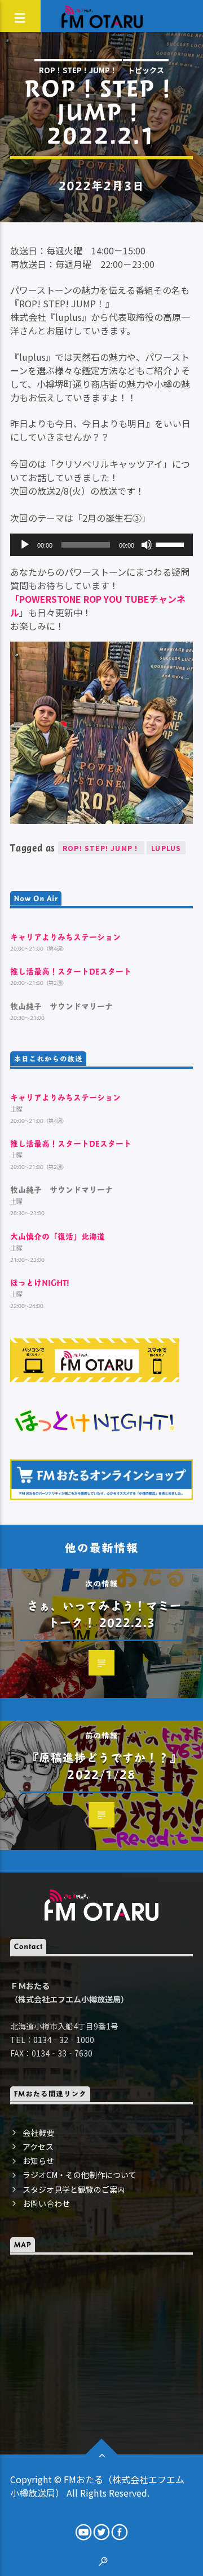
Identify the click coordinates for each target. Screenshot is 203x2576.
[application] (101, 545)
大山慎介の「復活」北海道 (58, 1236)
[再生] (25, 545)
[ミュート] (147, 545)
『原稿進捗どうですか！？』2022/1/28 (105, 1766)
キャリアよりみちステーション (65, 937)
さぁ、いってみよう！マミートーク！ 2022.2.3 (105, 1614)
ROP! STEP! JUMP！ (101, 848)
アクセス (38, 2147)
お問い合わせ (46, 2203)
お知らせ (38, 2161)
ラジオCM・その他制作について (80, 2175)
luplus (166, 848)
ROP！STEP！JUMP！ (78, 70)
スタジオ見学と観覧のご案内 (74, 2189)
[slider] (171, 544)
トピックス (146, 70)
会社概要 (38, 2133)
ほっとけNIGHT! (40, 1282)
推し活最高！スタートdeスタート (71, 971)
